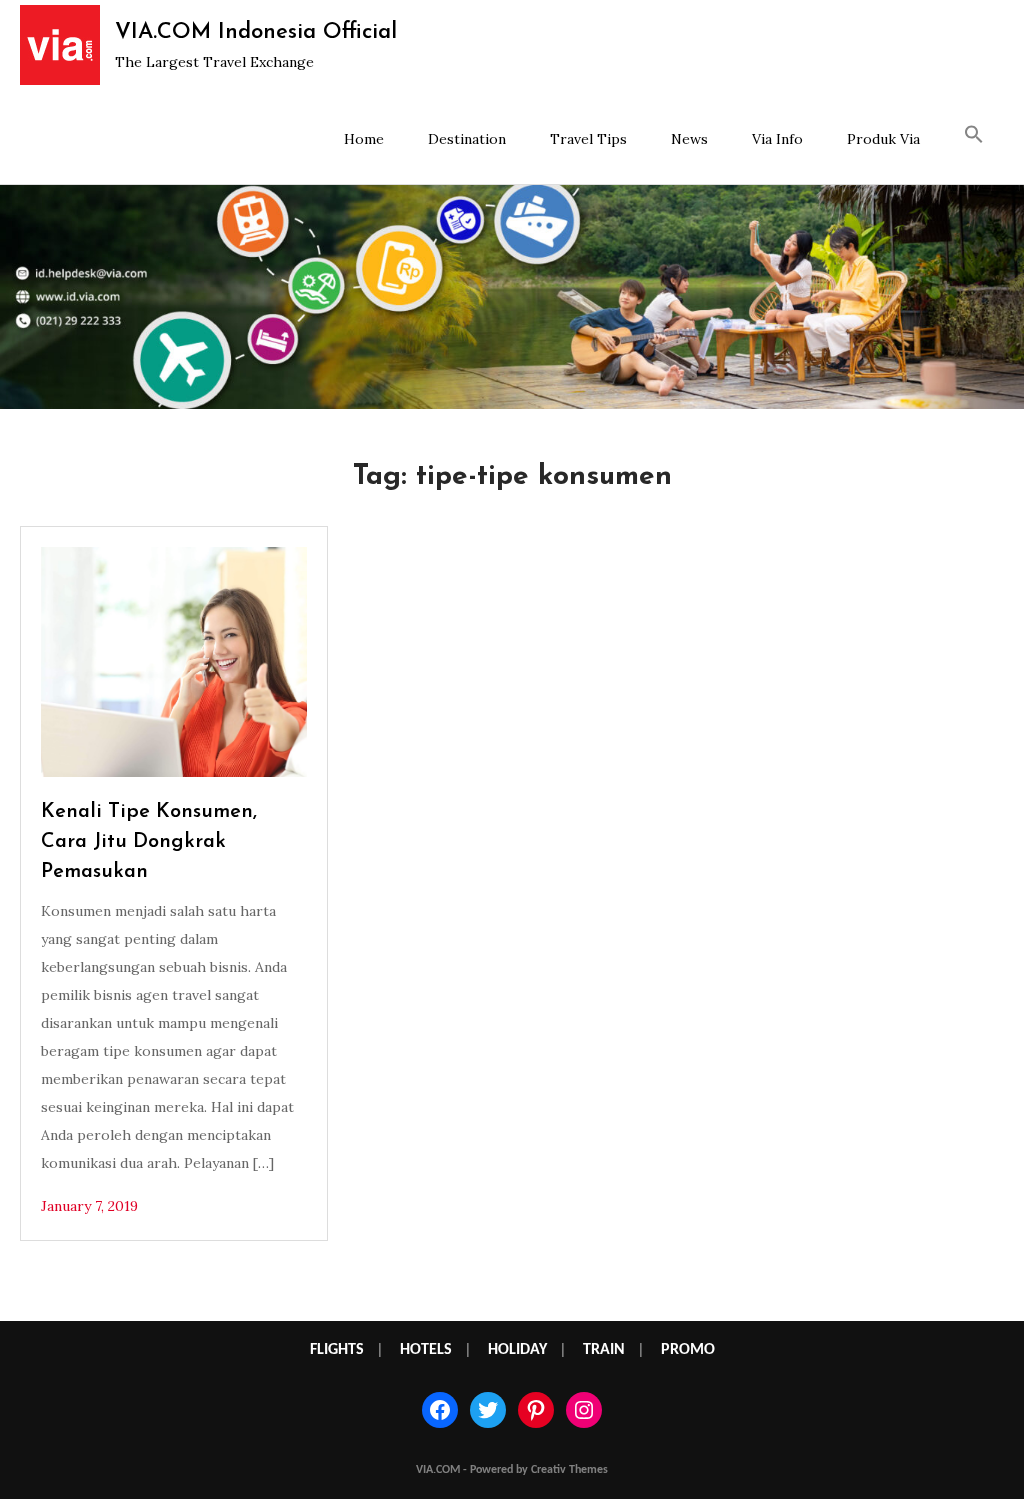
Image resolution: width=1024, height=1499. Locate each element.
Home (364, 139)
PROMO (688, 1350)
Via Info (777, 139)
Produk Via (883, 139)
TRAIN (604, 1350)
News (689, 139)
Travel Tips (588, 139)
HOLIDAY (517, 1350)
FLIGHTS (337, 1350)
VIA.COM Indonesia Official (256, 32)
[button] (974, 137)
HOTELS (426, 1350)
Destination (467, 139)
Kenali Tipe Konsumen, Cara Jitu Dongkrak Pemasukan (149, 842)
